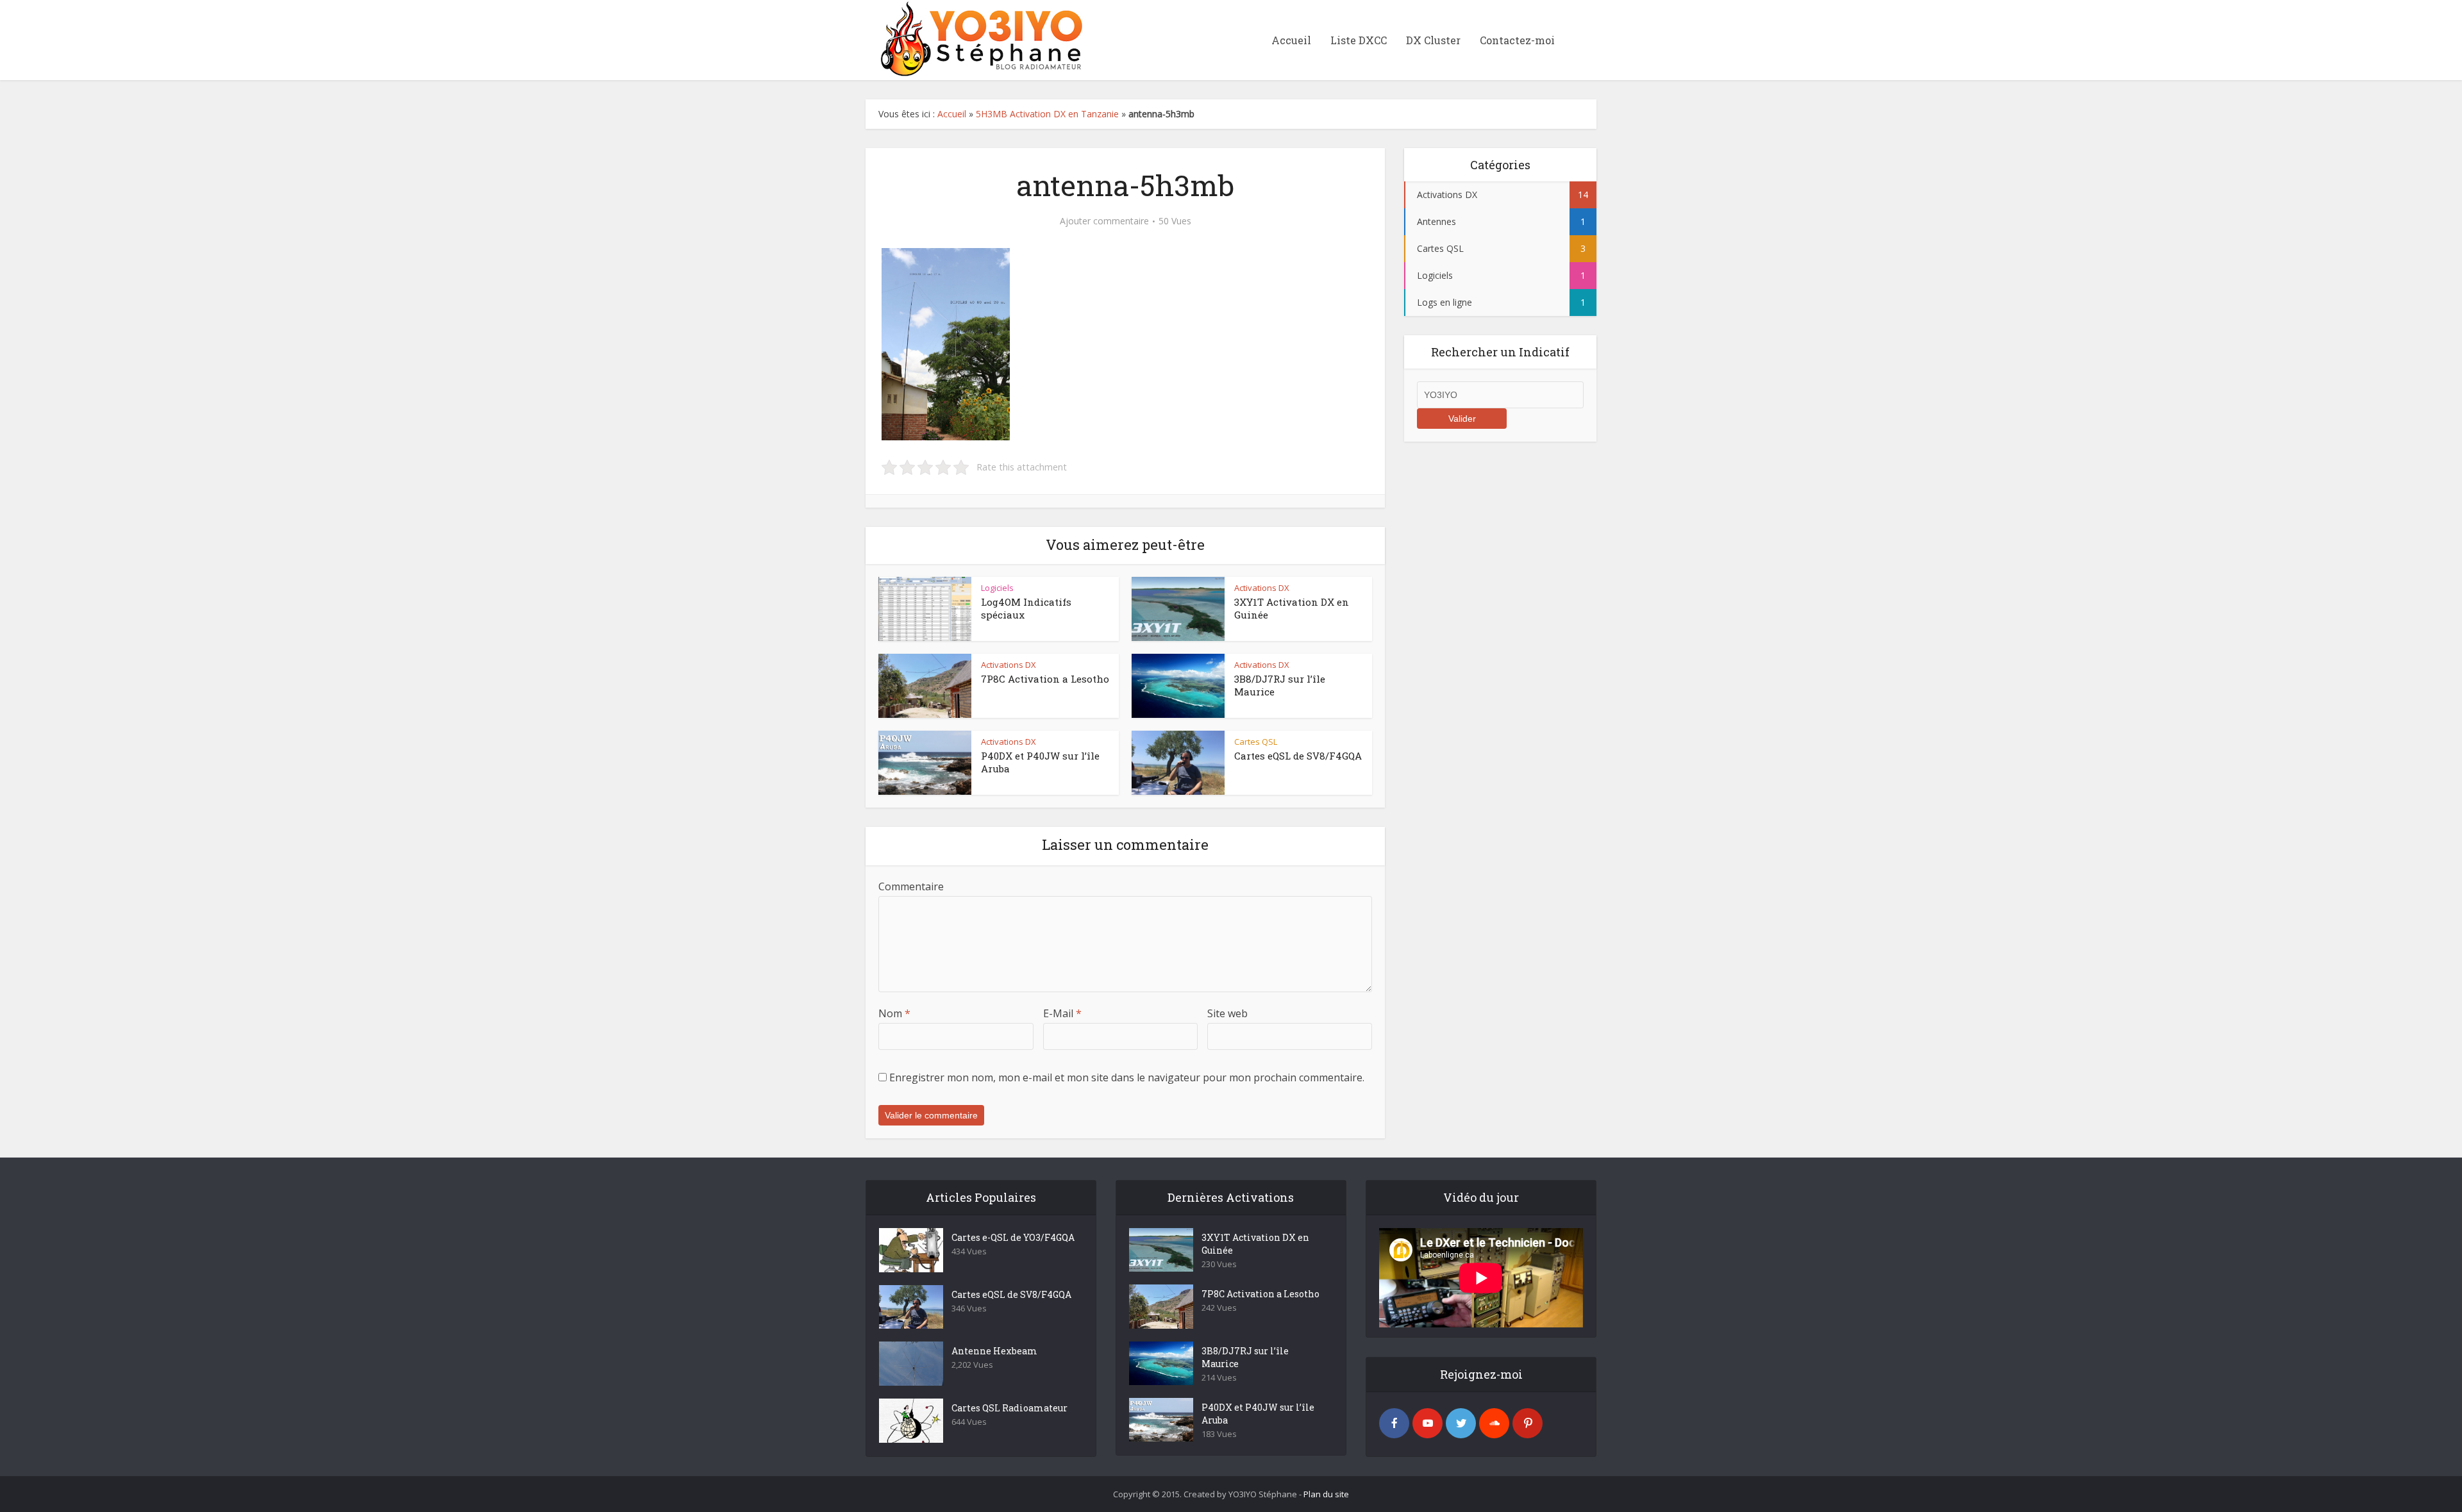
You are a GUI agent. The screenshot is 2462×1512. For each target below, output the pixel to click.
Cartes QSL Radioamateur (1009, 1408)
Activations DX (1262, 588)
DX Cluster (1433, 40)
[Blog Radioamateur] (978, 38)
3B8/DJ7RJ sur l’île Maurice (1245, 1357)
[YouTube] (1428, 1423)
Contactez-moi (1517, 40)
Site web (1227, 1013)
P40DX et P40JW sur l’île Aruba (1258, 1414)
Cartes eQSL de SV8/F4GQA (1298, 756)
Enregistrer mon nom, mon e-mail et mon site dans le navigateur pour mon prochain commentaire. (1127, 1077)
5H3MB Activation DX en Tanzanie (1047, 114)
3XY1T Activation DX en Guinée (1255, 1244)
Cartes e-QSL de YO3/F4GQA (1013, 1237)
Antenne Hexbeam (994, 1351)
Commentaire (911, 886)
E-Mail (1062, 1013)
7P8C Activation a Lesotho (1045, 679)
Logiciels (997, 588)
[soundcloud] (1494, 1423)
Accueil (1291, 40)
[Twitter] (1461, 1423)
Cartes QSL (1256, 742)
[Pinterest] (1528, 1423)
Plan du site (1326, 1494)
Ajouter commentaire (1104, 221)
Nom (894, 1013)
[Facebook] (1394, 1423)
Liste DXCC (1359, 40)
